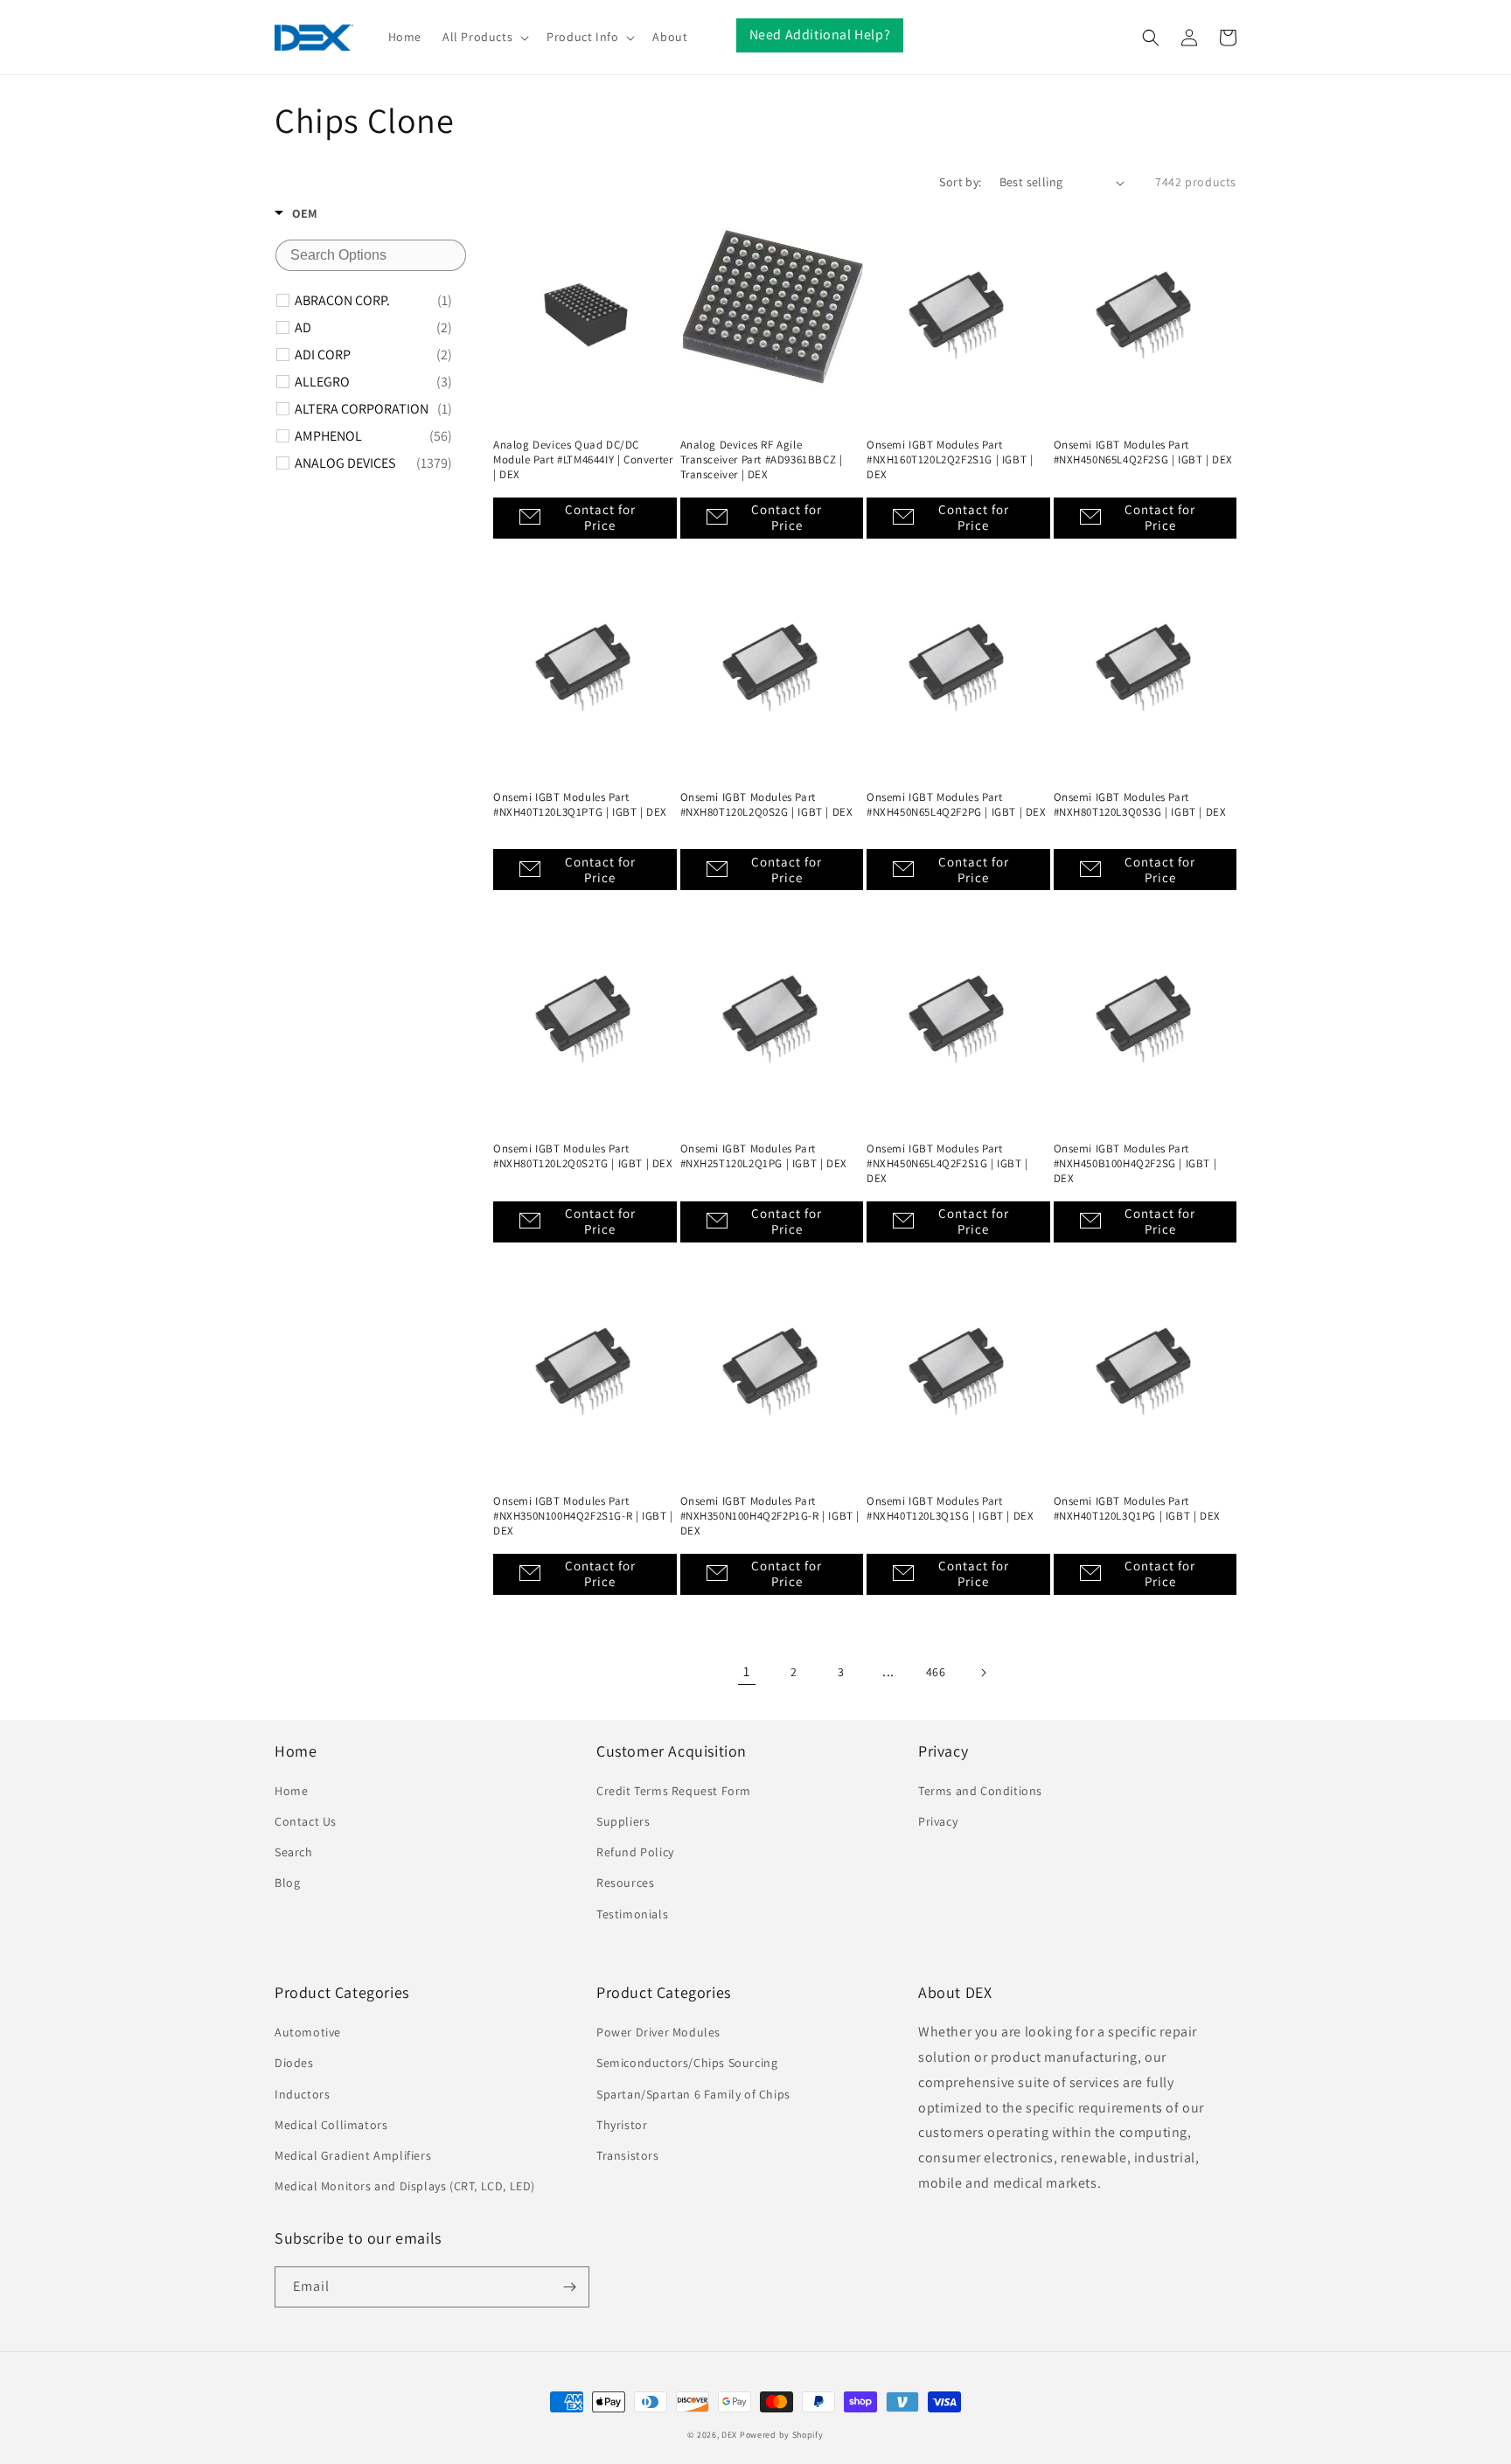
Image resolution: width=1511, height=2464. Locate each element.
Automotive (308, 2032)
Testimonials (632, 1914)
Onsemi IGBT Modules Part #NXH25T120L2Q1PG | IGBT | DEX (764, 1156)
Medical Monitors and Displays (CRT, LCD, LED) (405, 2186)
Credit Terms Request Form (674, 1791)
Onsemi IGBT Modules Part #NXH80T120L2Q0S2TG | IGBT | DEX (583, 1156)
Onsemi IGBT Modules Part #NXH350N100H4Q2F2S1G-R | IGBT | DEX (583, 1516)
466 (936, 1672)
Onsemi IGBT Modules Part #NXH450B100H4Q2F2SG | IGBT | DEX (1135, 1164)
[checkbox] (373, 301)
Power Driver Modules (658, 2032)
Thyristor (622, 2125)
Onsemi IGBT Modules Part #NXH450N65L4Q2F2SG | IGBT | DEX (1144, 452)
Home (291, 1791)
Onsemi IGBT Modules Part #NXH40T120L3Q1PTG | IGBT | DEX (580, 805)
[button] (484, 37)
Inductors (302, 2094)
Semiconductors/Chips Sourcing (687, 2063)
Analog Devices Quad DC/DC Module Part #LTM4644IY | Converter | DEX (583, 460)
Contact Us (306, 1821)
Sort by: (960, 182)
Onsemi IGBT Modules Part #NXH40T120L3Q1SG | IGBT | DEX (950, 1509)
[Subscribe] (569, 2287)
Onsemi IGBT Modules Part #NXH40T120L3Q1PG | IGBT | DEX (1137, 1509)
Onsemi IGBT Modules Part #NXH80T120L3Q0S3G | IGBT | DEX (1140, 805)
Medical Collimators (331, 2125)
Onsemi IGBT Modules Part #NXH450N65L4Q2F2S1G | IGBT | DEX (947, 1164)
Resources (625, 1883)
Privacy (938, 1821)
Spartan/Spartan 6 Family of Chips (693, 2094)
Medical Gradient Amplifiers (353, 2155)
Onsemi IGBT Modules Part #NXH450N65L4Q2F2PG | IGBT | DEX (957, 805)
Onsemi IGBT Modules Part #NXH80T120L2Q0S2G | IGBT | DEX (767, 805)
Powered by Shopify (782, 2435)
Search (294, 1852)
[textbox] (371, 255)
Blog (287, 1883)
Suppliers (623, 1821)
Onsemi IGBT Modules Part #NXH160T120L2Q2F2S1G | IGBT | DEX (950, 460)
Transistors (628, 2155)
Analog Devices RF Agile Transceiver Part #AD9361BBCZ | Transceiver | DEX (762, 460)
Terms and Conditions (980, 1791)
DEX (729, 2435)
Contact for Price (600, 517)
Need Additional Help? (820, 35)
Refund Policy (635, 1852)
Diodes (294, 2063)
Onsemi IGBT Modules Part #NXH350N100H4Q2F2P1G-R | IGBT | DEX (770, 1516)
